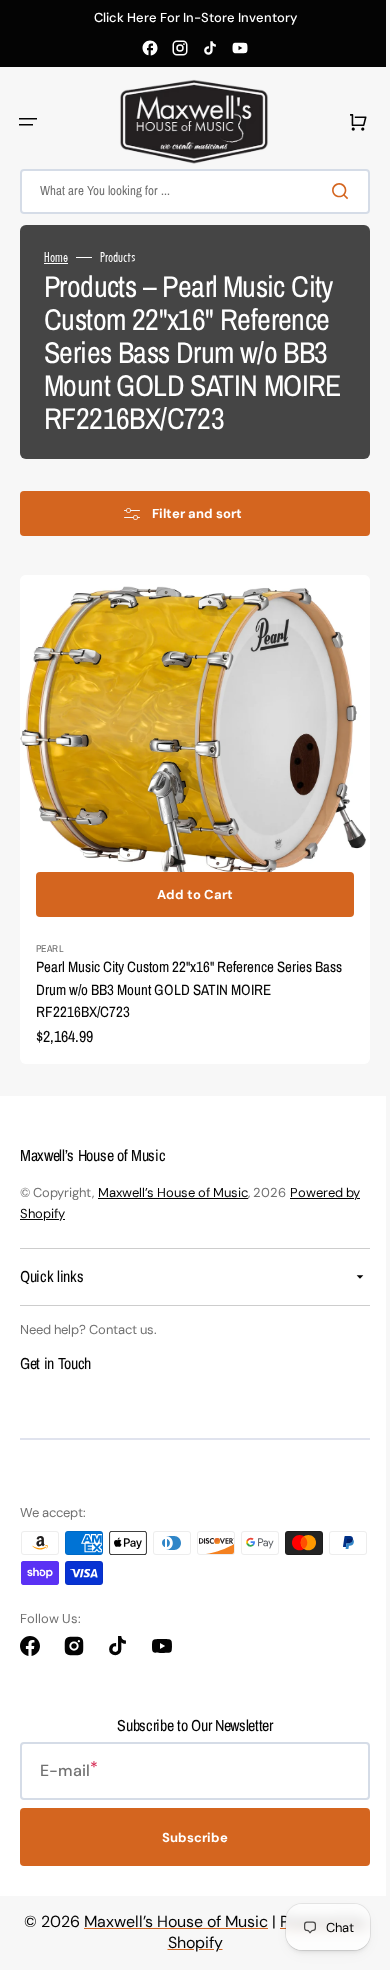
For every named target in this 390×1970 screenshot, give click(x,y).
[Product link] (187, 845)
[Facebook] (150, 48)
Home (56, 257)
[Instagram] (180, 48)
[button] (28, 122)
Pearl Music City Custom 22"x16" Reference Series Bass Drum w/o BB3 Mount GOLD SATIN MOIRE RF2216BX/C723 (174, 1007)
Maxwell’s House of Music (173, 1210)
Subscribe (188, 1855)
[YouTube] (240, 48)
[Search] (329, 191)
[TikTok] (210, 48)
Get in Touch (55, 1381)
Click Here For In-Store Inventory (195, 18)
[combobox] (187, 191)
